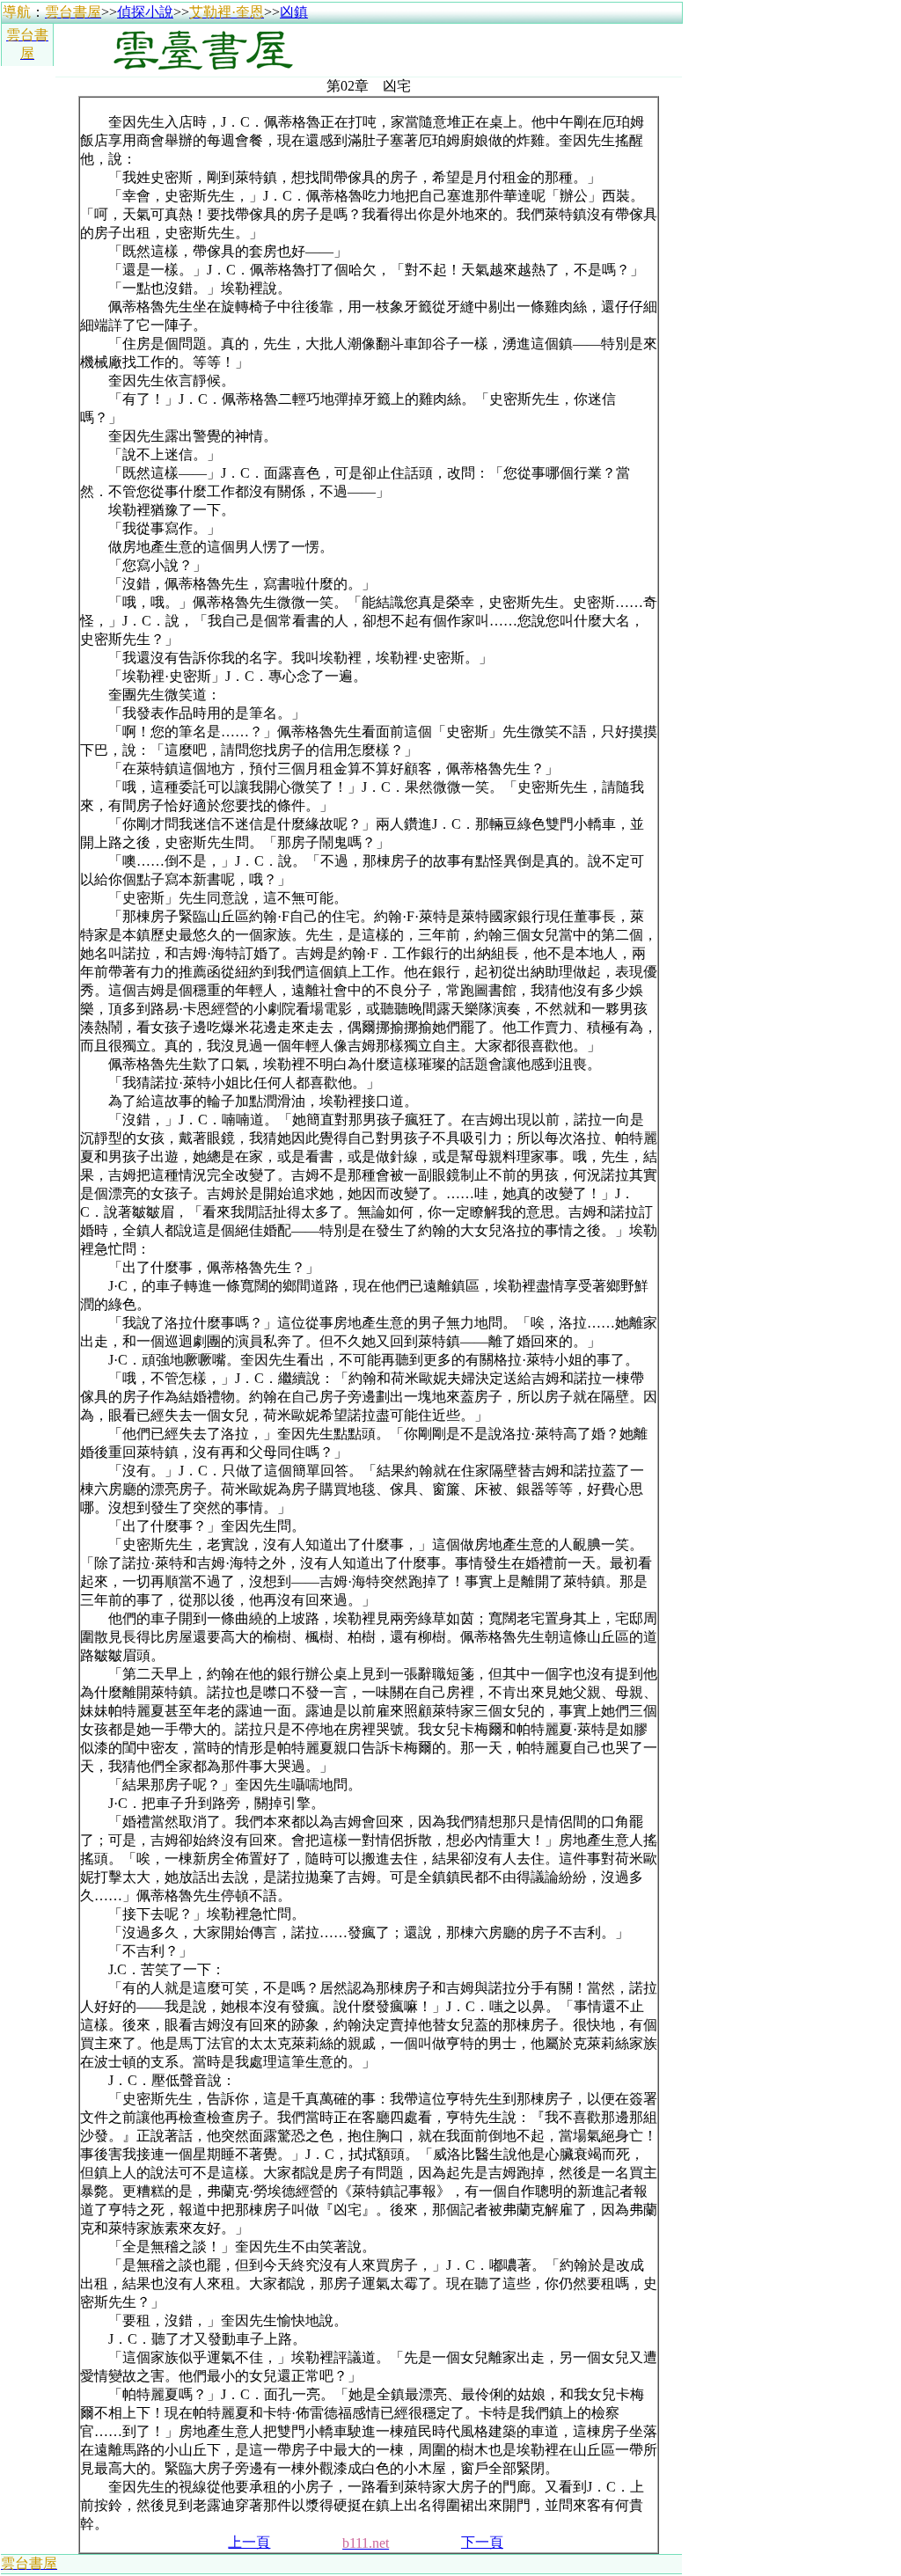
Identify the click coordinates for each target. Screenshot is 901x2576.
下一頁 (482, 2542)
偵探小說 (145, 12)
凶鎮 (294, 12)
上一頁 (249, 2542)
